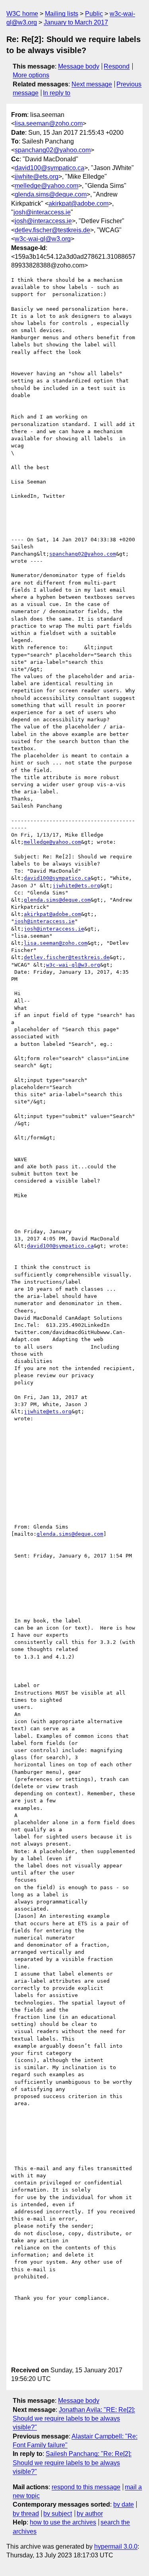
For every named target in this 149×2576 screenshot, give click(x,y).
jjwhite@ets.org (37, 177)
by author (90, 2514)
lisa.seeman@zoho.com (49, 123)
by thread (26, 2514)
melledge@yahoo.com (46, 186)
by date (124, 2504)
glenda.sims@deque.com (51, 194)
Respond (117, 66)
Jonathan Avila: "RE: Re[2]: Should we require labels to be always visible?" (74, 2419)
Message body (79, 66)
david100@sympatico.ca (49, 168)
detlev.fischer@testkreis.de (52, 230)
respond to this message (86, 2487)
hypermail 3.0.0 (116, 2546)
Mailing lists (62, 14)
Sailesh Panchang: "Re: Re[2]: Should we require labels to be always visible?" (72, 2463)
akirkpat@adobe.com (78, 204)
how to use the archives (63, 2522)
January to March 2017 (76, 22)
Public (94, 14)
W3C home (22, 14)
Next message (92, 84)
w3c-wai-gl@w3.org (43, 239)
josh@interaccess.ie (42, 212)
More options (31, 75)
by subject (58, 2514)
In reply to (57, 93)
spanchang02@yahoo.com (53, 150)
